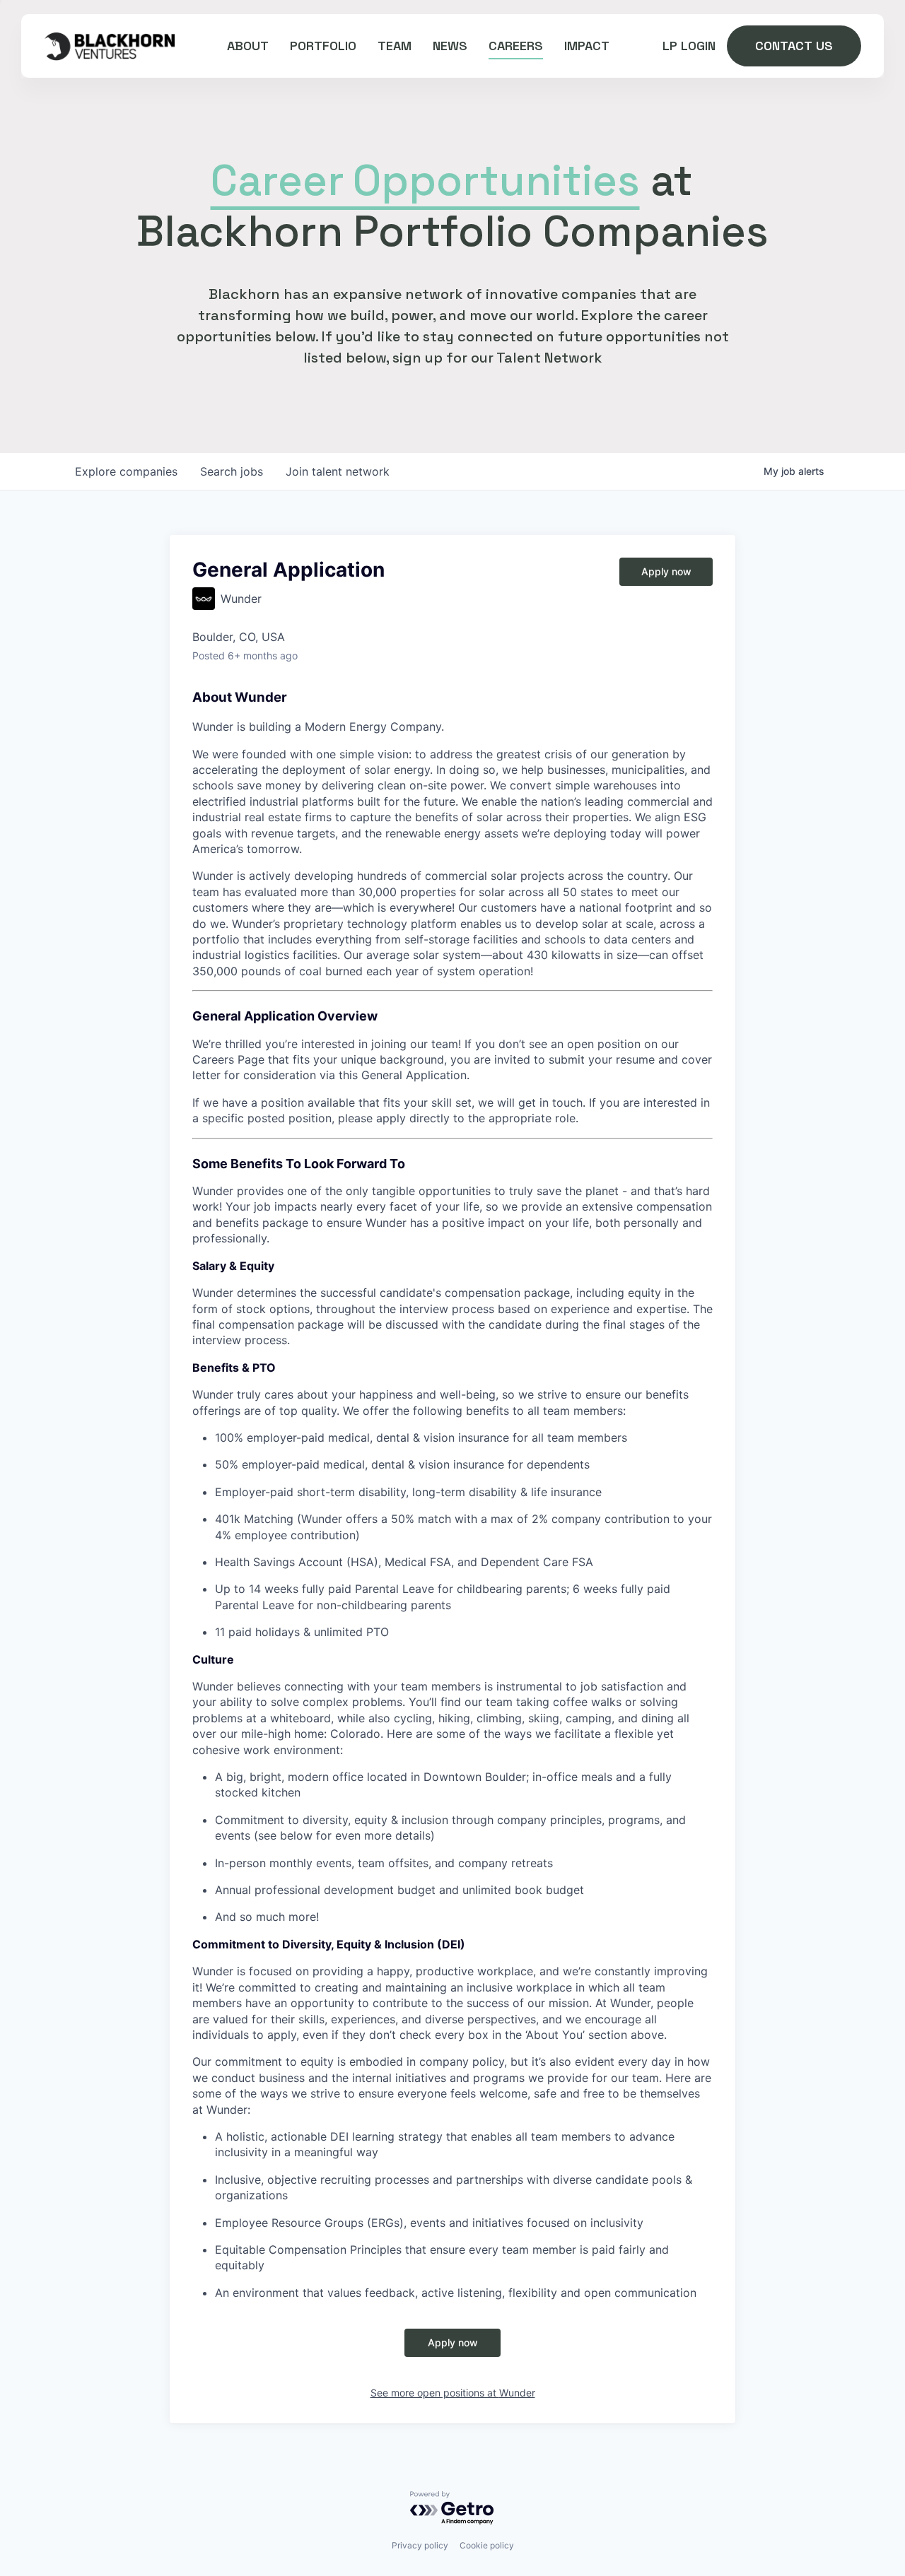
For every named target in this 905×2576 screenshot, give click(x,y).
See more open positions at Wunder (453, 2393)
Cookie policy (487, 2545)
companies (126, 471)
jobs (232, 471)
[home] (109, 46)
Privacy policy (420, 2545)
